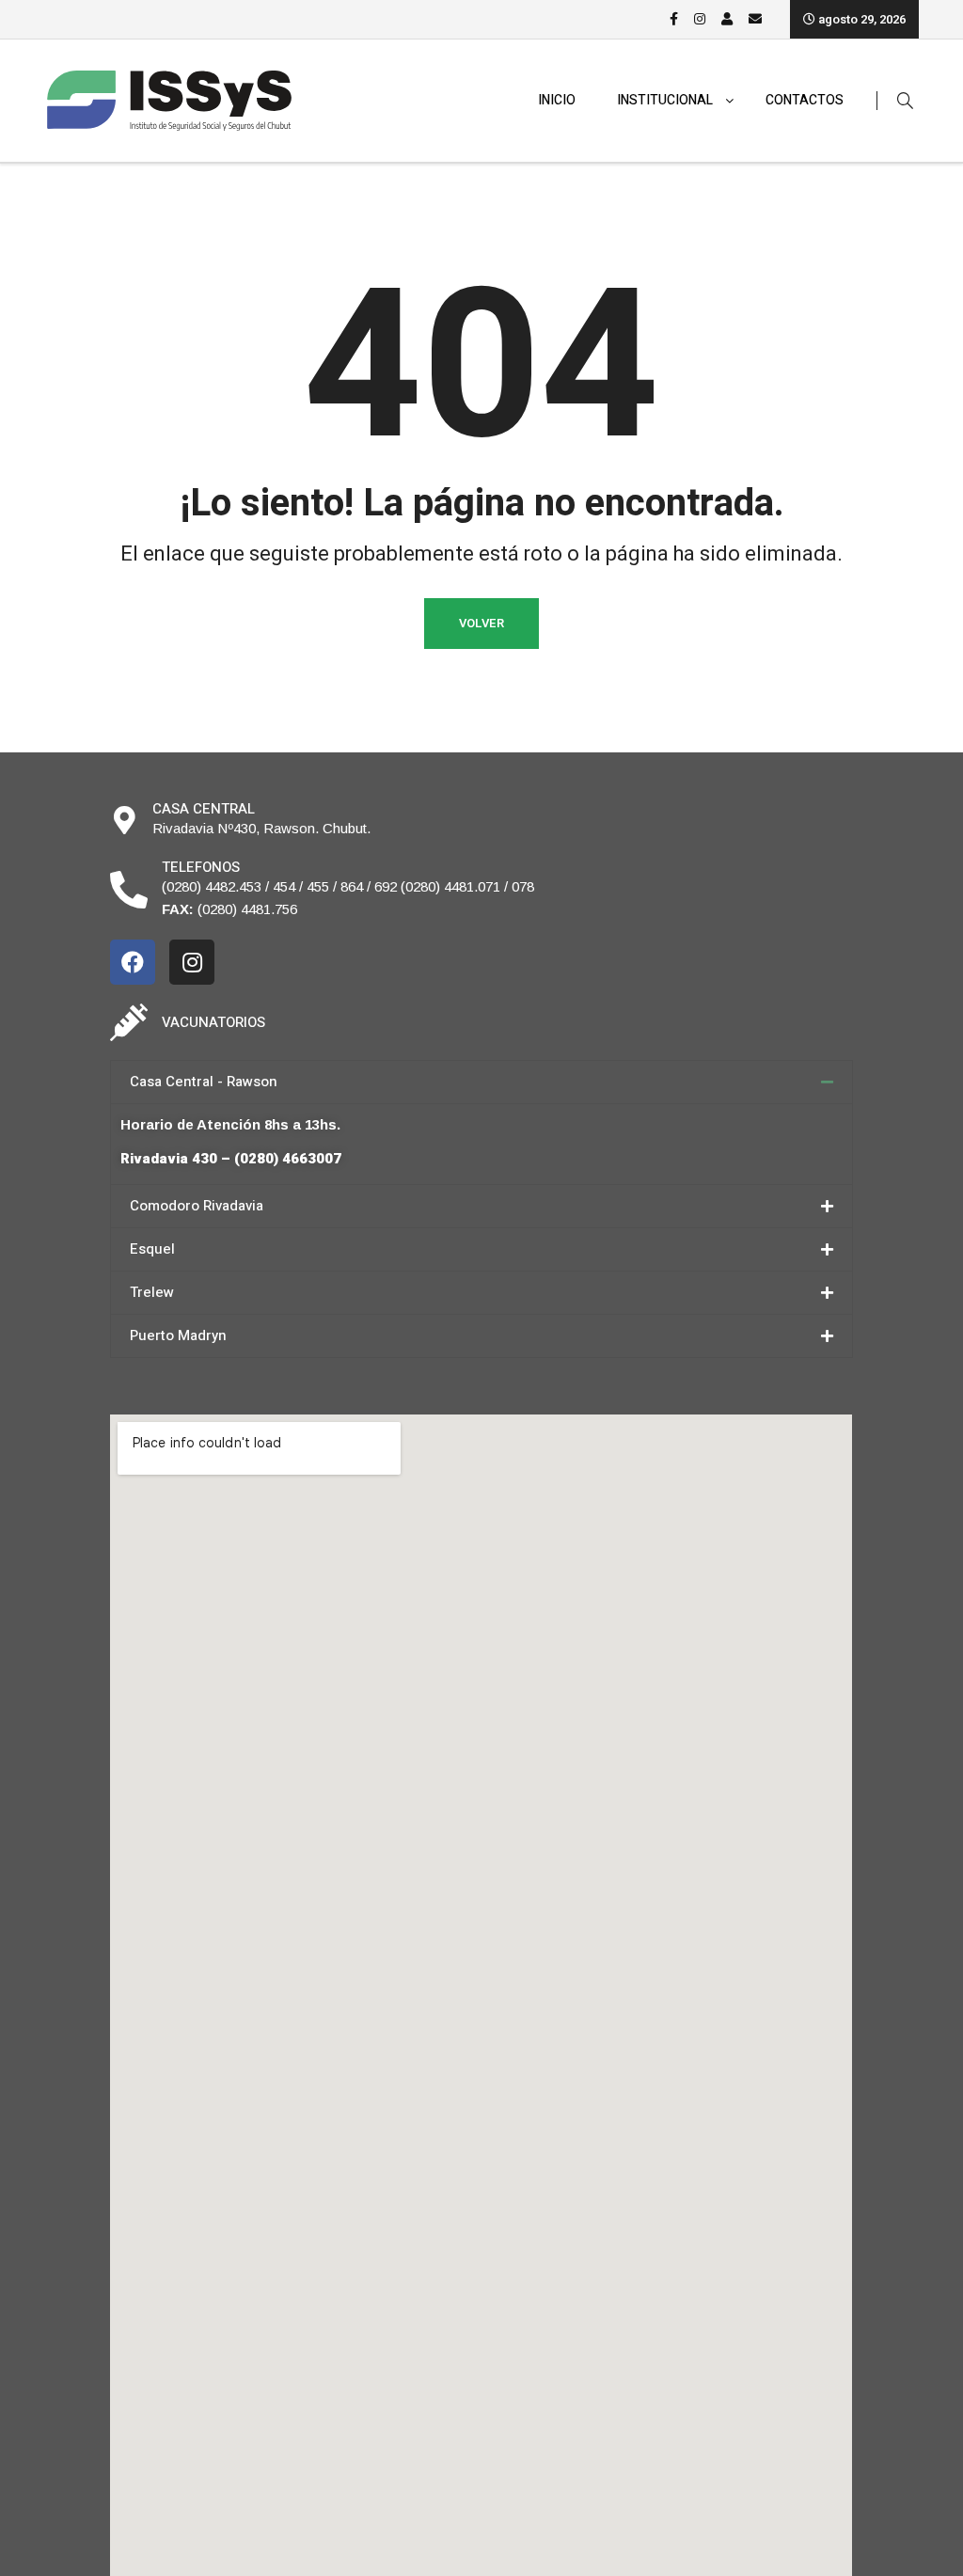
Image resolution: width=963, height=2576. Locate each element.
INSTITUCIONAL (665, 100)
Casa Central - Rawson (204, 1082)
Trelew (152, 1292)
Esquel (152, 1249)
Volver (481, 623)
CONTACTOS (805, 100)
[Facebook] (133, 962)
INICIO (557, 100)
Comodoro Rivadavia (197, 1206)
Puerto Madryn (178, 1335)
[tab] (481, 1082)
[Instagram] (192, 962)
